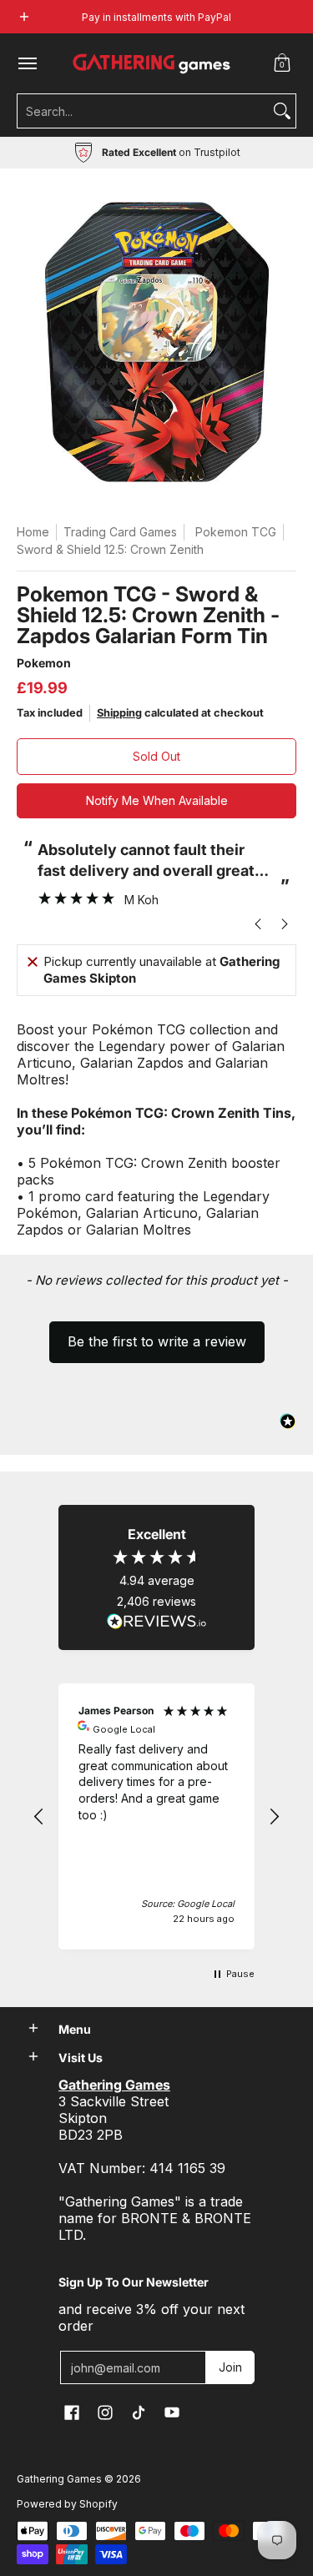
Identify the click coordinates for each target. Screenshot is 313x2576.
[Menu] (27, 63)
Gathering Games (59, 2479)
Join (230, 2367)
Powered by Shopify (67, 2504)
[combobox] (143, 111)
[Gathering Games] (153, 63)
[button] (282, 63)
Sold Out (156, 756)
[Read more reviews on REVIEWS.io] (157, 1622)
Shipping (119, 713)
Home (33, 532)
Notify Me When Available (157, 800)
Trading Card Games (120, 532)
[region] (156, 1816)
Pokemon (44, 663)
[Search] (282, 111)
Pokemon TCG (236, 532)
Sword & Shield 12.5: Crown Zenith (110, 549)
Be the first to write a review (157, 1341)
